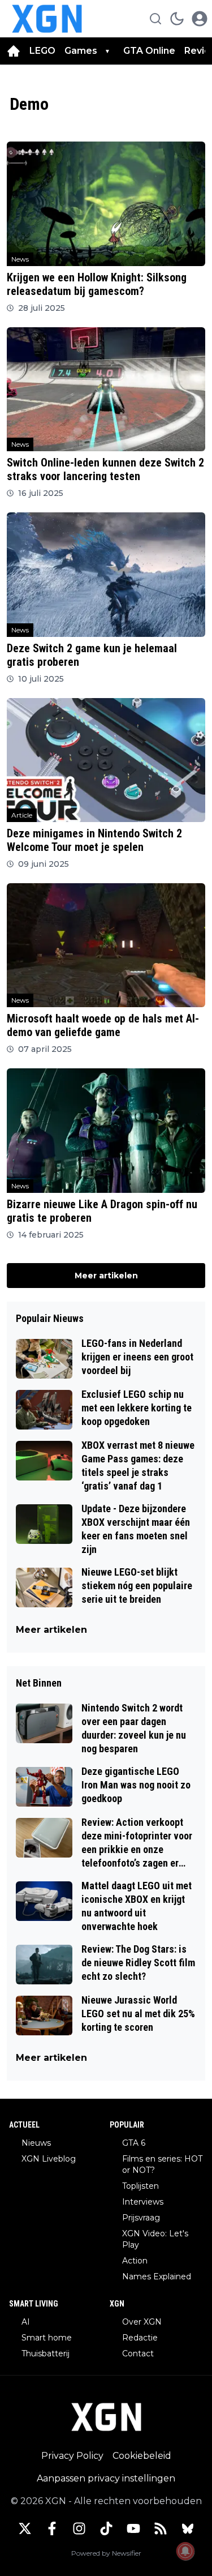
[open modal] (200, 19)
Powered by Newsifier (106, 2553)
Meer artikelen (106, 1276)
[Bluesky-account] (188, 2528)
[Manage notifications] (185, 2551)
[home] (14, 51)
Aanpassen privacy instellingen (106, 2478)
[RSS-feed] (161, 2528)
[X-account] (25, 2528)
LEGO (42, 51)
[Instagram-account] (79, 2528)
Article (22, 815)
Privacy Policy (72, 2456)
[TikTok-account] (106, 2528)
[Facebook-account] (52, 2528)
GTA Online (149, 51)
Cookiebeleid (142, 2456)
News (20, 259)
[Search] (155, 19)
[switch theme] (177, 19)
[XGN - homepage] (47, 19)
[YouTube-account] (133, 2528)
